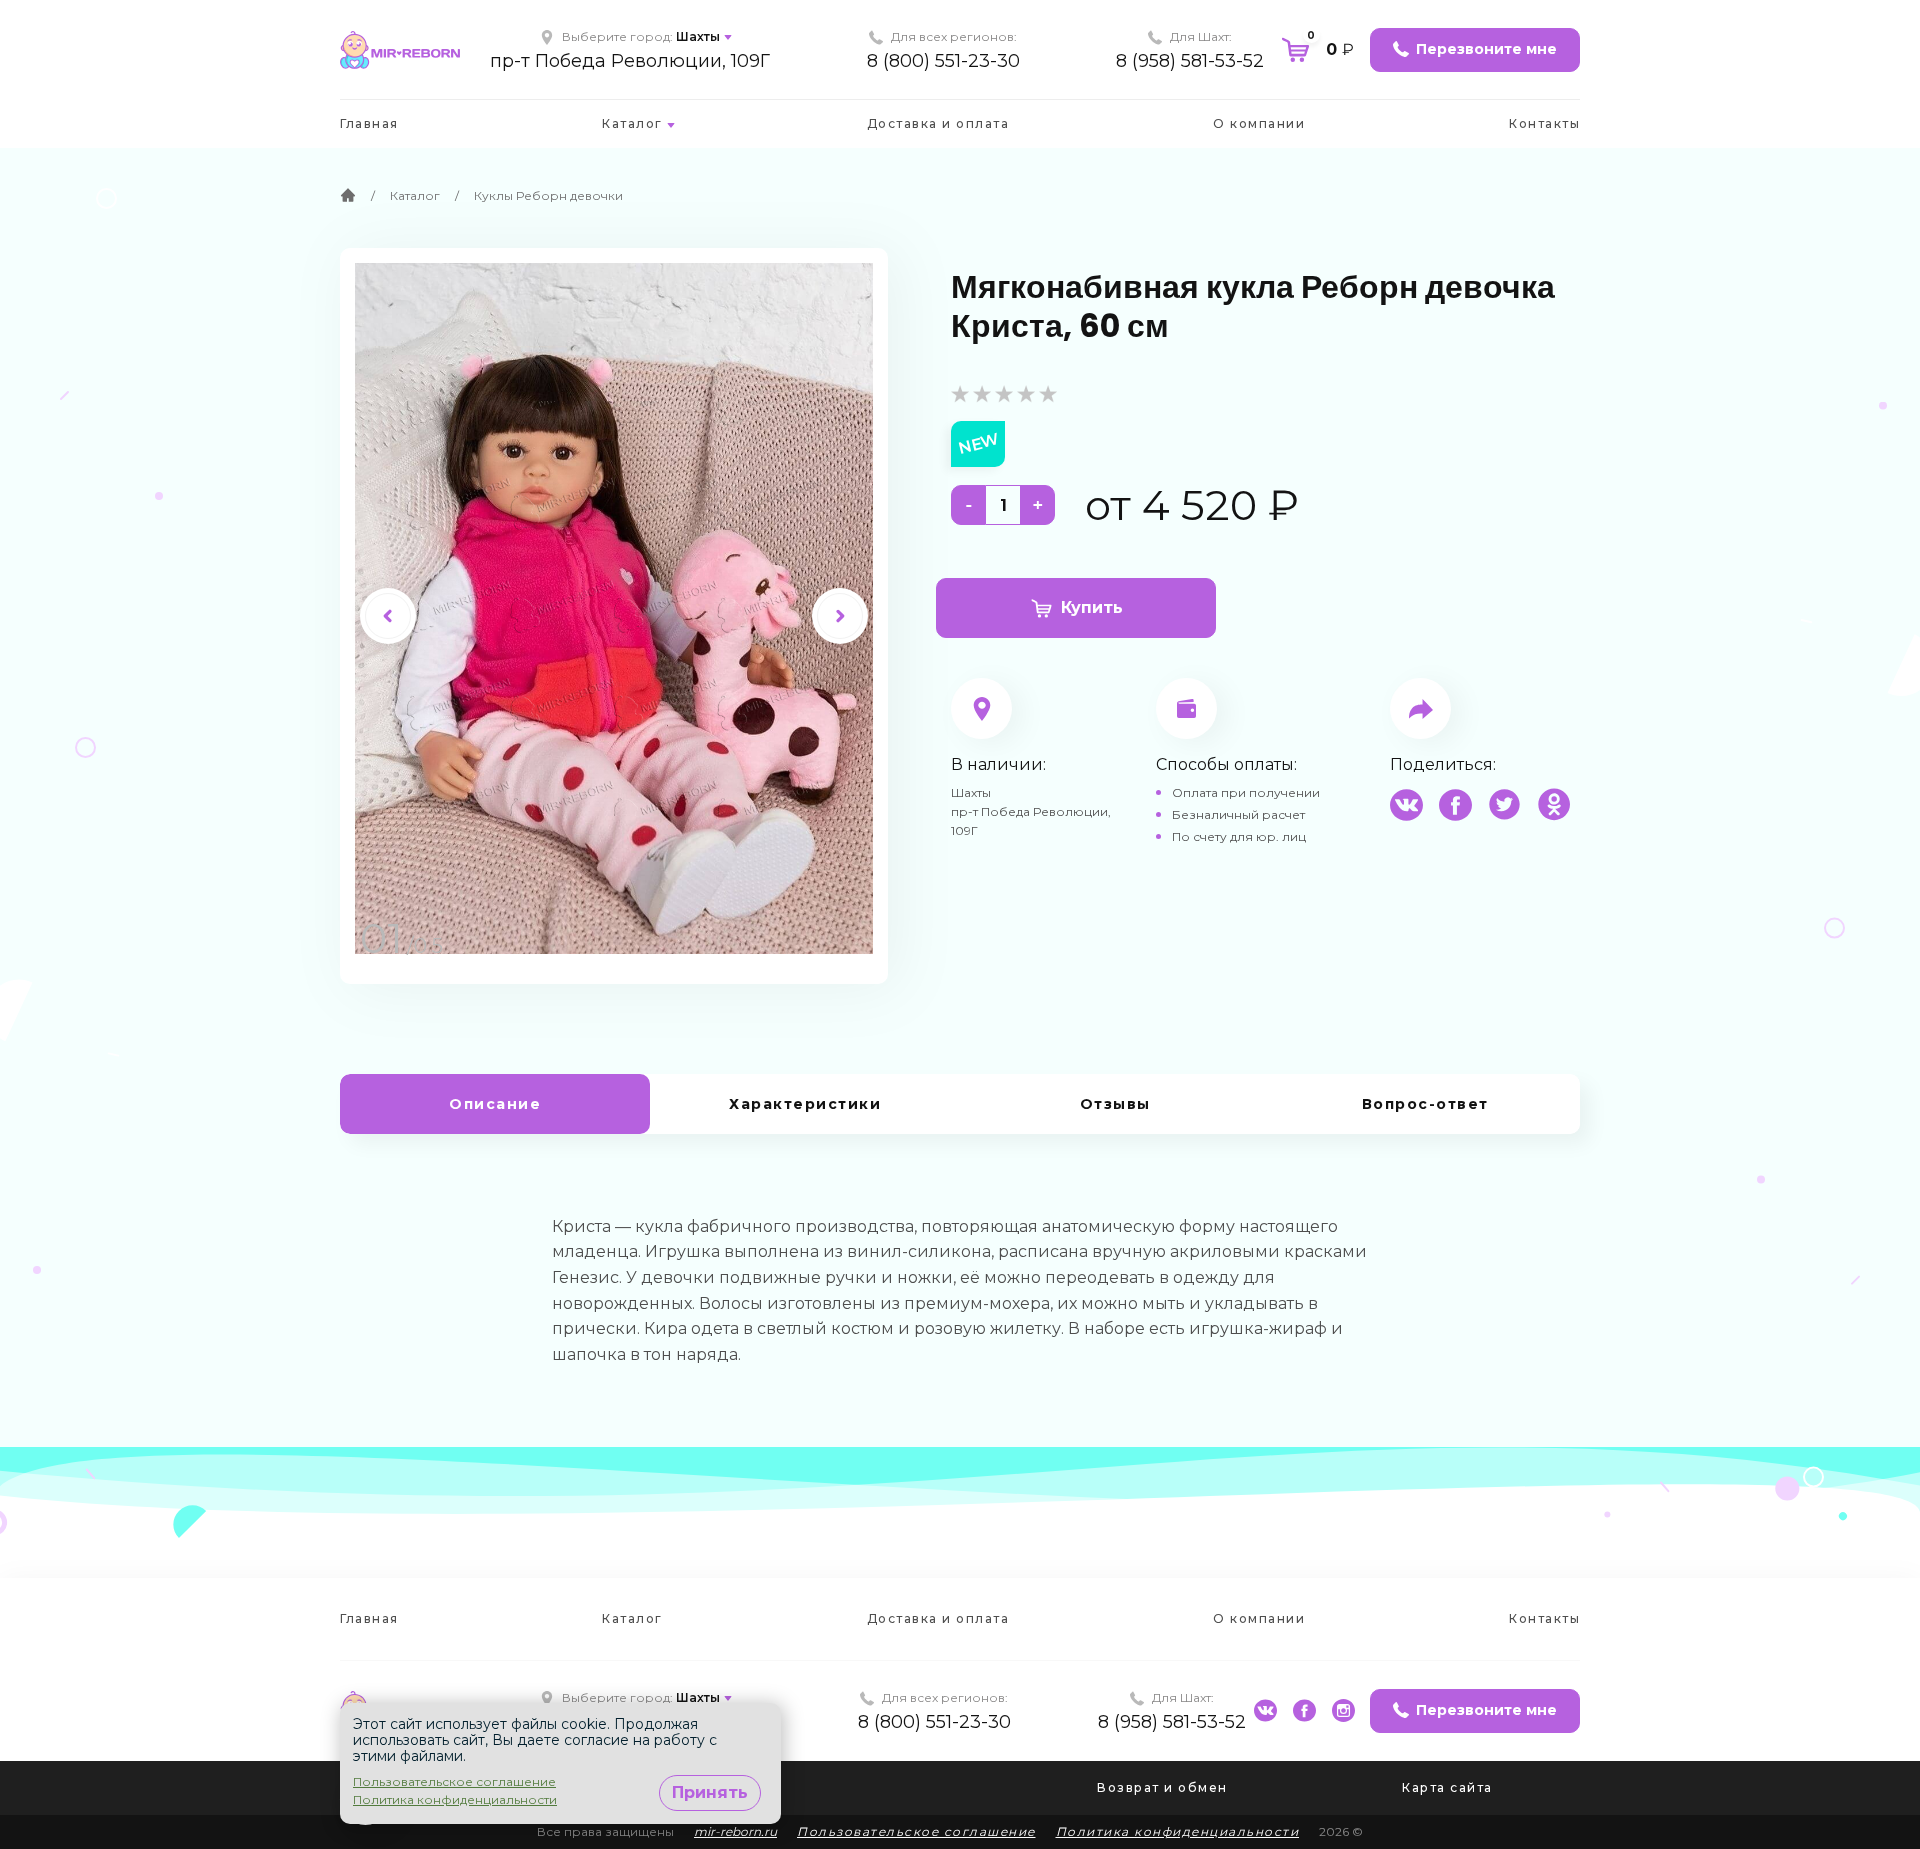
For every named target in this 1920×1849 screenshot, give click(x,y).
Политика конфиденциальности (1178, 1831)
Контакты (1544, 123)
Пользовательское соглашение (916, 1831)
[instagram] (1343, 1710)
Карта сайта (1447, 1787)
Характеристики (805, 1104)
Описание (495, 1104)
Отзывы (1115, 1104)
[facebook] (1304, 1710)
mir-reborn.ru (735, 1831)
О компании (1259, 123)
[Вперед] (840, 616)
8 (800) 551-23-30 (943, 61)
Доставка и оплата (938, 123)
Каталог (632, 123)
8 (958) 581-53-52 (1190, 61)
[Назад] (388, 616)
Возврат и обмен (1162, 1787)
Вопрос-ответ (1425, 1104)
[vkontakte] (1265, 1710)
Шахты (698, 36)
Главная (369, 123)
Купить (1092, 607)
